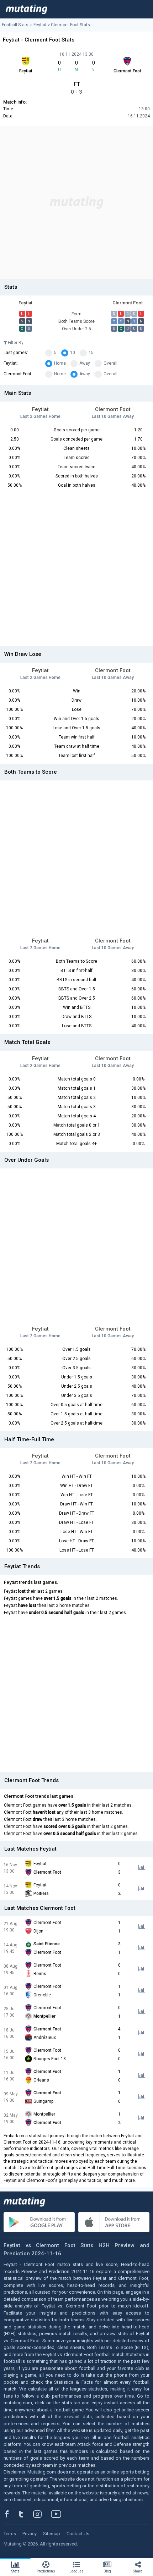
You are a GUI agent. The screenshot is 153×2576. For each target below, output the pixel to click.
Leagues (76, 2571)
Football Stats (15, 25)
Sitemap (52, 2534)
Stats (15, 2571)
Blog (107, 2571)
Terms (10, 2534)
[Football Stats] (27, 9)
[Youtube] (59, 2514)
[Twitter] (26, 2514)
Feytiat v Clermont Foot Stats (62, 25)
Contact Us (78, 2534)
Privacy (30, 2534)
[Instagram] (43, 2514)
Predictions (46, 2571)
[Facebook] (11, 2514)
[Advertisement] (76, 203)
